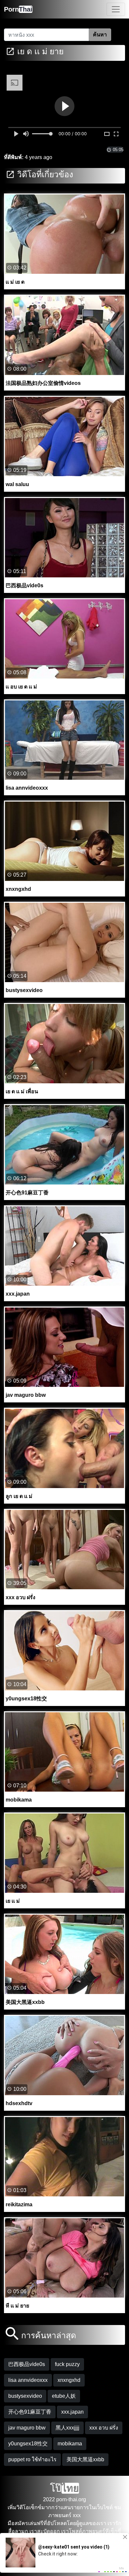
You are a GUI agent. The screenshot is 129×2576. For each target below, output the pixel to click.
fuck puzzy (67, 2364)
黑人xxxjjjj (67, 2428)
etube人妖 (64, 2396)
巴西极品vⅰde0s (27, 2364)
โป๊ (64, 2488)
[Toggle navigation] (116, 9)
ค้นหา (100, 35)
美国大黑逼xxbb (85, 2459)
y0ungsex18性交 (28, 2444)
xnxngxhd (69, 2380)
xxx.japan (72, 2412)
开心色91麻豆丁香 (30, 2412)
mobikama (70, 2444)
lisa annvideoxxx (28, 2380)
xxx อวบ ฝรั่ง (104, 2428)
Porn (18, 9)
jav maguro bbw (27, 2428)
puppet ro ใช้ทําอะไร (32, 2459)
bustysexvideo (25, 2396)
